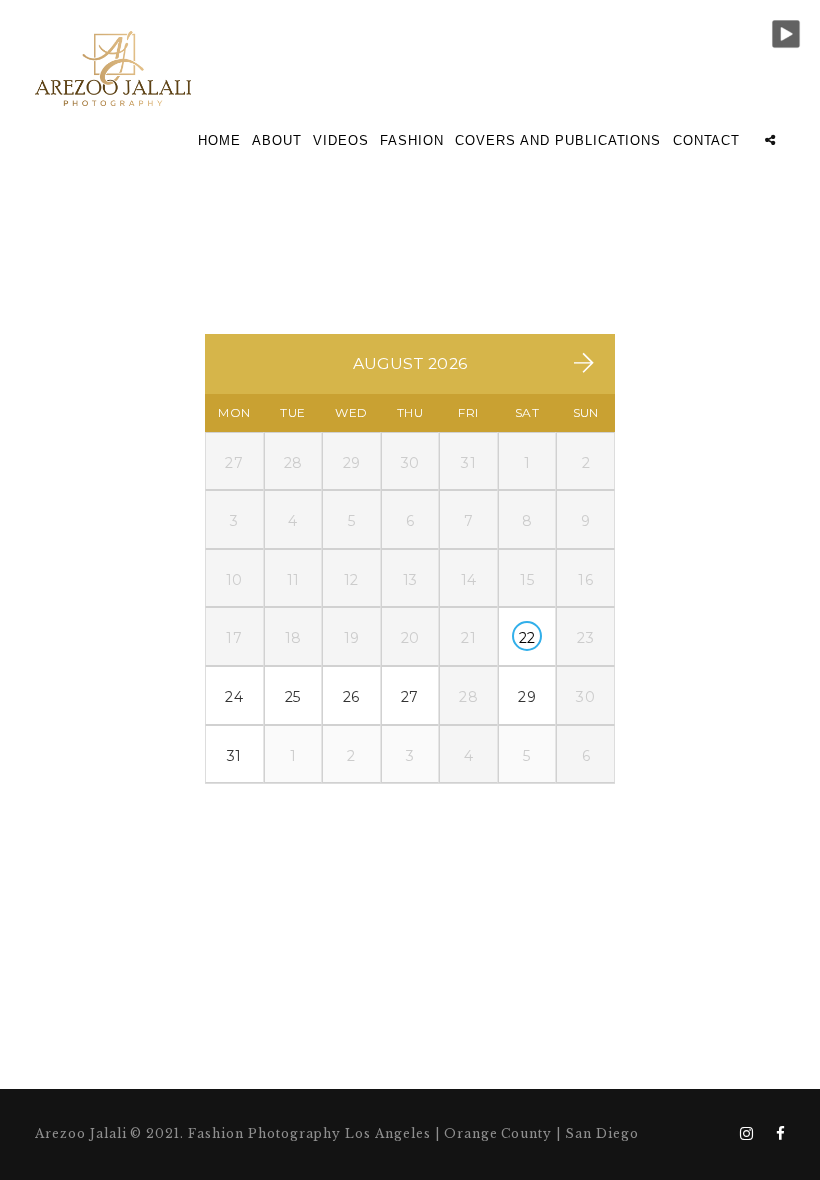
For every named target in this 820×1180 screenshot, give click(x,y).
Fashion (412, 140)
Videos (341, 140)
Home (219, 140)
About (277, 140)
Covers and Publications (558, 140)
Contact (707, 140)
